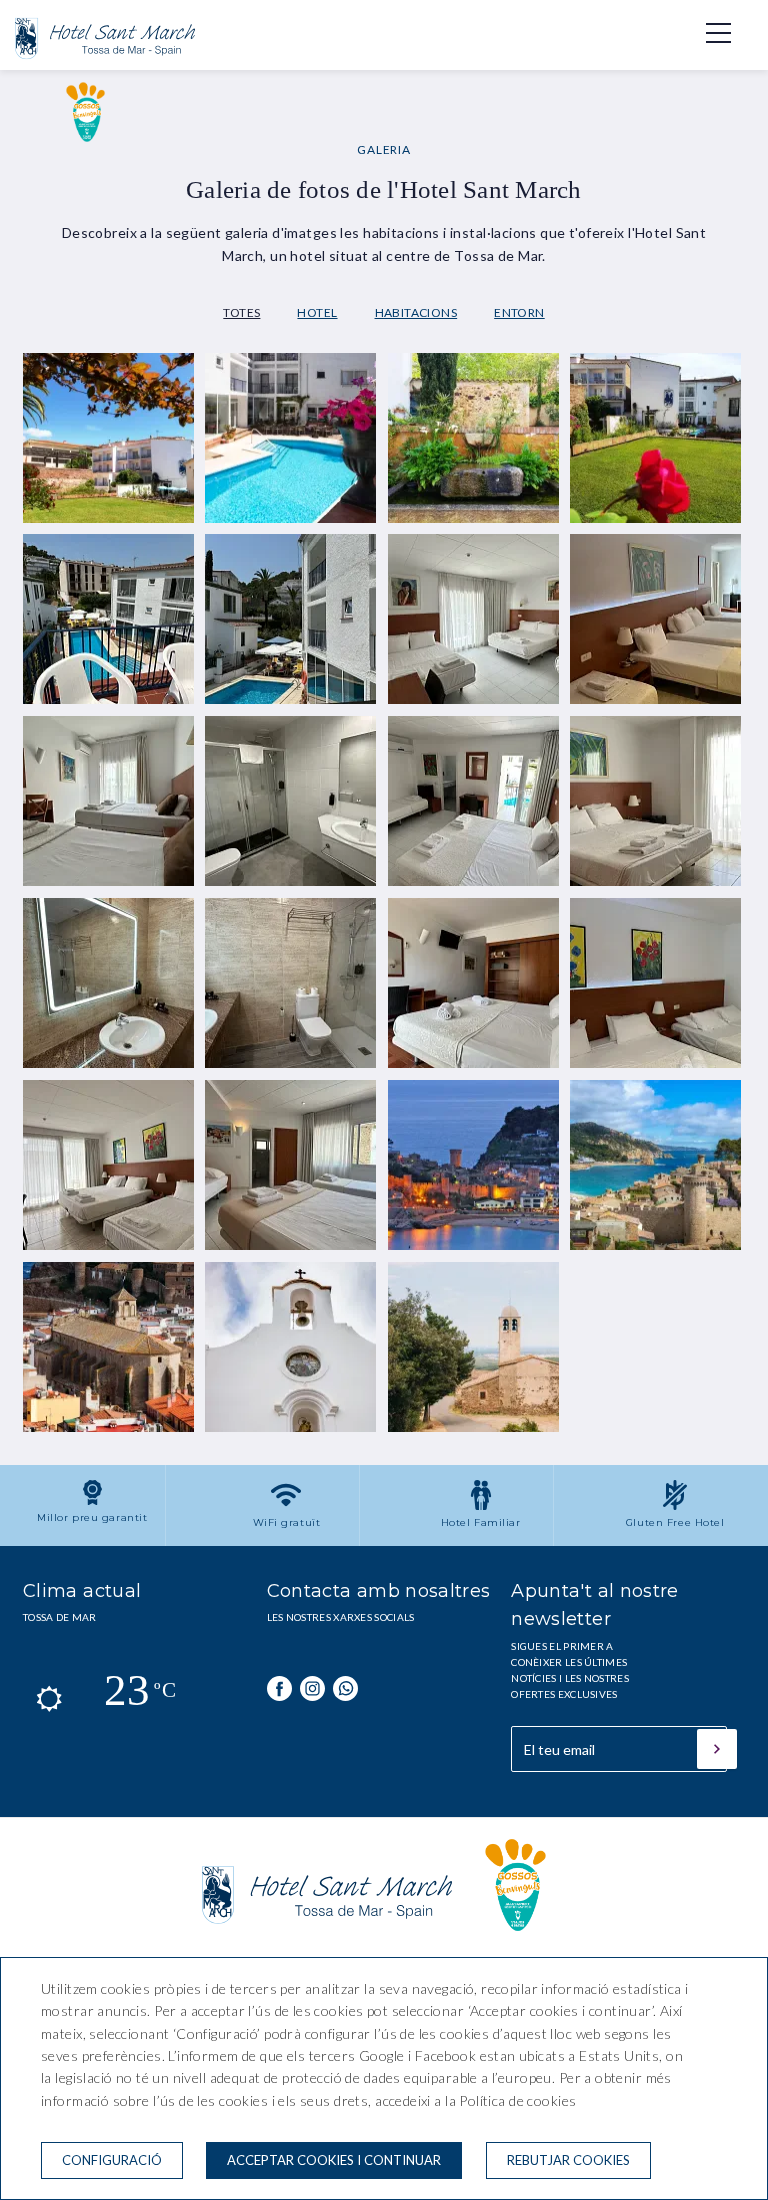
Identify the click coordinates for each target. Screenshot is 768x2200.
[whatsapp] (345, 1688)
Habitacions (416, 312)
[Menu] (708, 33)
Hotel (317, 312)
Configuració (112, 2160)
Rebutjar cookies (568, 2160)
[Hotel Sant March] (105, 63)
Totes (241, 312)
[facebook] (279, 1688)
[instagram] (312, 1688)
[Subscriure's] (717, 1749)
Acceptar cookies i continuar (334, 2160)
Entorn (519, 312)
